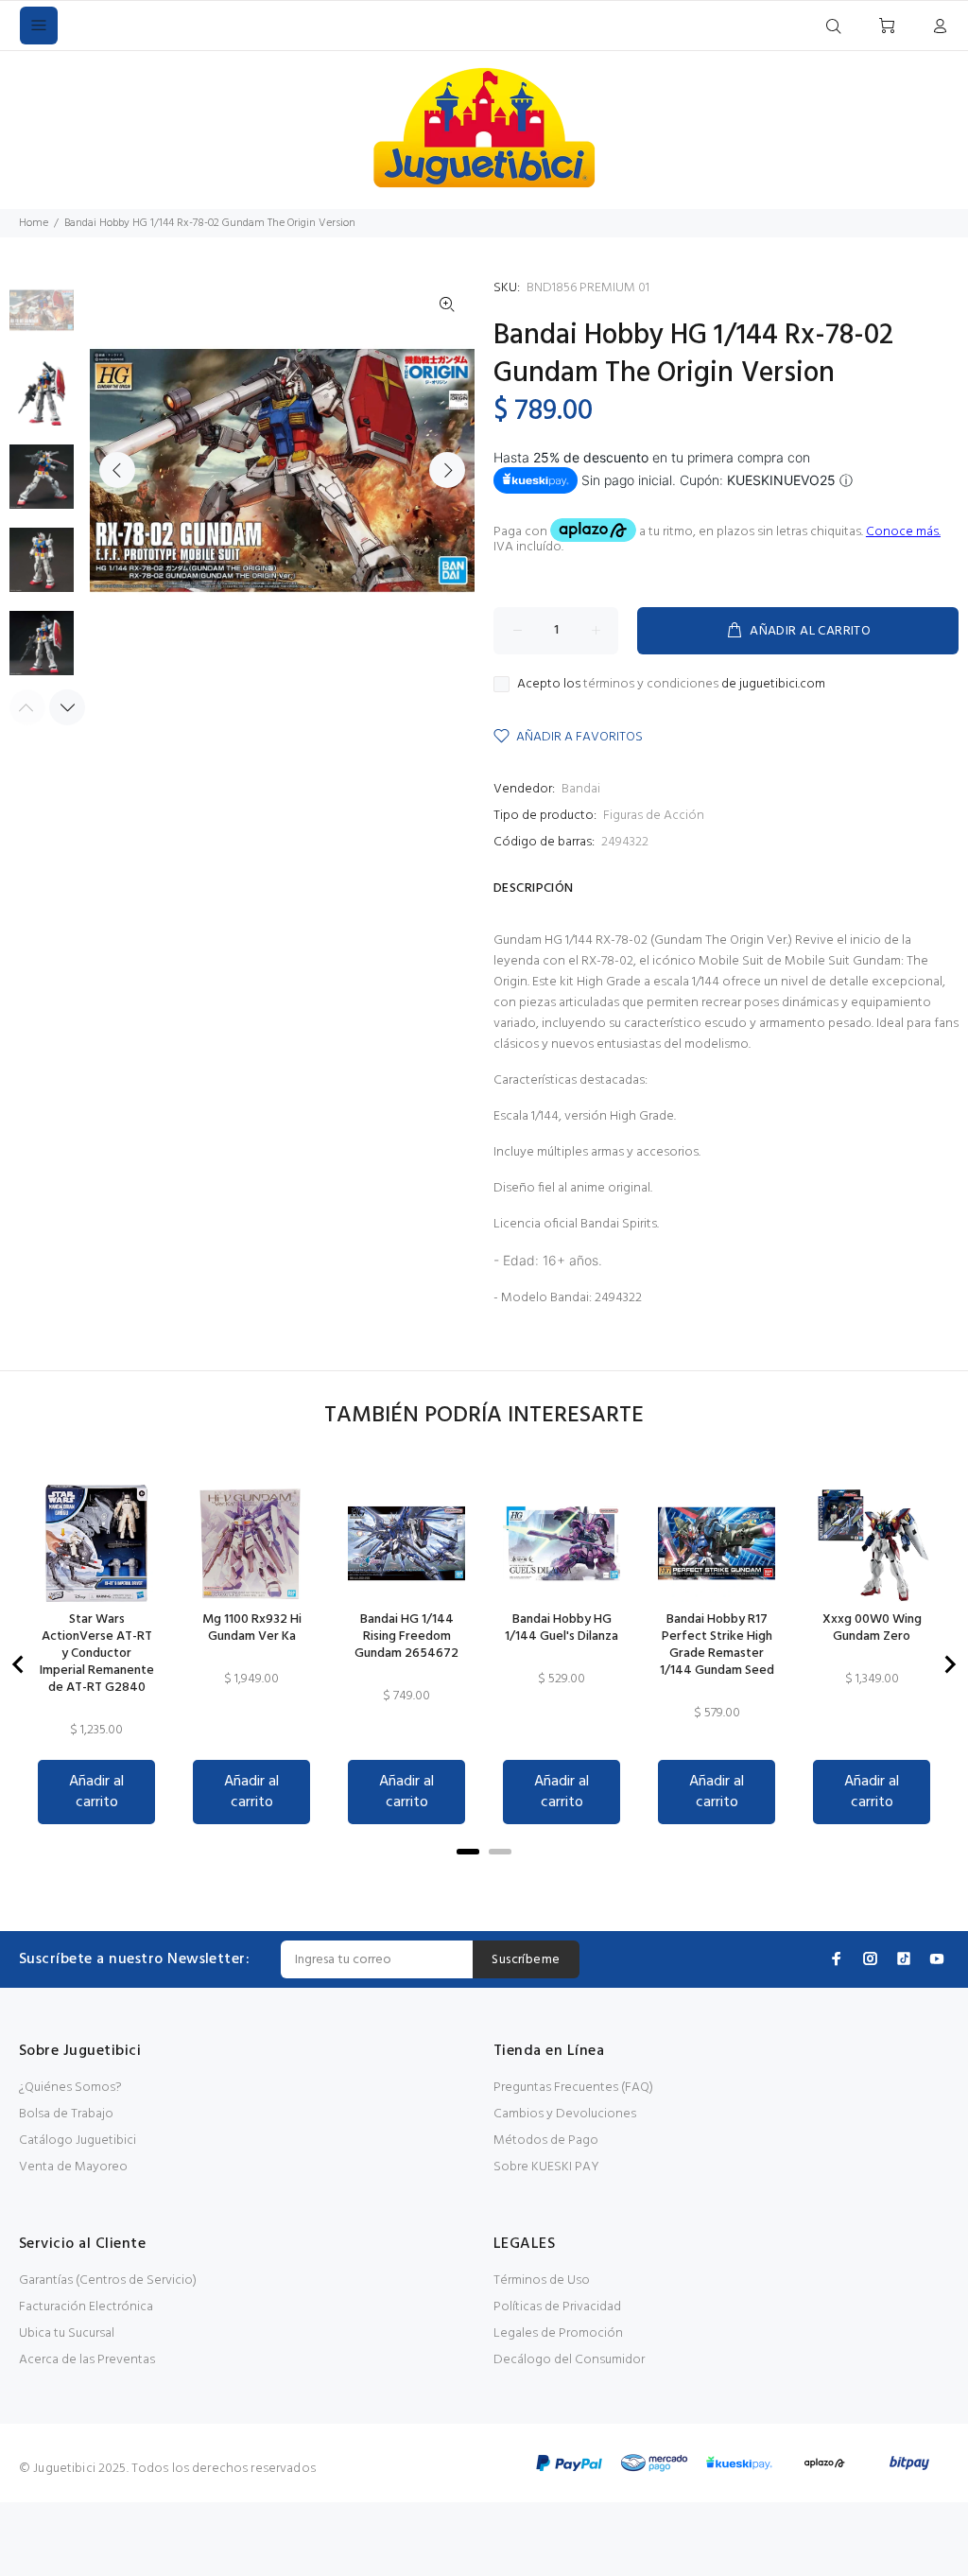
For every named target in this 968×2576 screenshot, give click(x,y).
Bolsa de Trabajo (66, 2114)
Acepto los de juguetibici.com (671, 685)
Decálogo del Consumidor (569, 2360)
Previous (117, 470)
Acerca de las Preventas (87, 2360)
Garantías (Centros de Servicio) (108, 2280)
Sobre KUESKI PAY (546, 2167)
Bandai (581, 789)
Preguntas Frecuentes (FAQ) (573, 2088)
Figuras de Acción (654, 816)
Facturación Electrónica (86, 2307)
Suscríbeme (526, 1960)
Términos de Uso (542, 2280)
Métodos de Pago (546, 2141)
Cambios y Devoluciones (565, 2114)
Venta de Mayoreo (73, 2167)
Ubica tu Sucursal (67, 2333)
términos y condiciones (651, 684)
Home (34, 223)
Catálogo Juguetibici (78, 2141)
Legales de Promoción (558, 2333)
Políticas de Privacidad (557, 2307)
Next (447, 470)
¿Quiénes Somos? (70, 2088)
